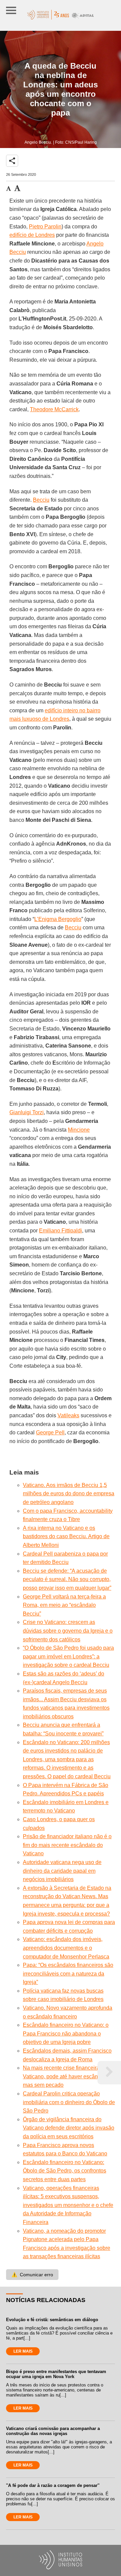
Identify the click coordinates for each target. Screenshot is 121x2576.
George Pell (50, 1433)
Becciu (41, 500)
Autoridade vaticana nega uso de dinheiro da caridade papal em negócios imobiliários (62, 1871)
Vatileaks (68, 1415)
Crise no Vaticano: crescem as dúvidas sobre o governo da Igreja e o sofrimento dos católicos (68, 1631)
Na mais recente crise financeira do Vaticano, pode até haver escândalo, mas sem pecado (66, 2076)
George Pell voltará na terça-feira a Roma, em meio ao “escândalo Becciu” (64, 1605)
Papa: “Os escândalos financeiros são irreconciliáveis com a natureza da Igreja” (68, 1974)
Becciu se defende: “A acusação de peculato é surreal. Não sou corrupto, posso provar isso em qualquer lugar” (67, 1579)
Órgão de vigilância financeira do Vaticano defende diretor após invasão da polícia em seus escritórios (69, 2128)
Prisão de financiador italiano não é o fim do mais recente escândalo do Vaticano (67, 1845)
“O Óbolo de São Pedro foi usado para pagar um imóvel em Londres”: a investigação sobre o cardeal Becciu (68, 1656)
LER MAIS (23, 2351)
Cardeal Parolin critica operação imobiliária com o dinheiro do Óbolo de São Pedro (69, 2102)
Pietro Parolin (45, 227)
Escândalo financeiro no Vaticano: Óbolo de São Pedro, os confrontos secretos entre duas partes (65, 2171)
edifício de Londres (32, 235)
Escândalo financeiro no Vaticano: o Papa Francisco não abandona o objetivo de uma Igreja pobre (66, 2033)
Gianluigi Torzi (27, 1112)
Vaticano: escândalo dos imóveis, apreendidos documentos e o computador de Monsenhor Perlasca (66, 1948)
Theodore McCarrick (54, 409)
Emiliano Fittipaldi (61, 1231)
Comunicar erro (32, 2275)
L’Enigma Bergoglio (58, 919)
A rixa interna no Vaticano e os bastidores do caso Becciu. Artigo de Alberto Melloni (66, 1536)
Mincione (79, 1130)
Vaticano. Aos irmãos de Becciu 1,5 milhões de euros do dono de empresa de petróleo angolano (69, 1494)
